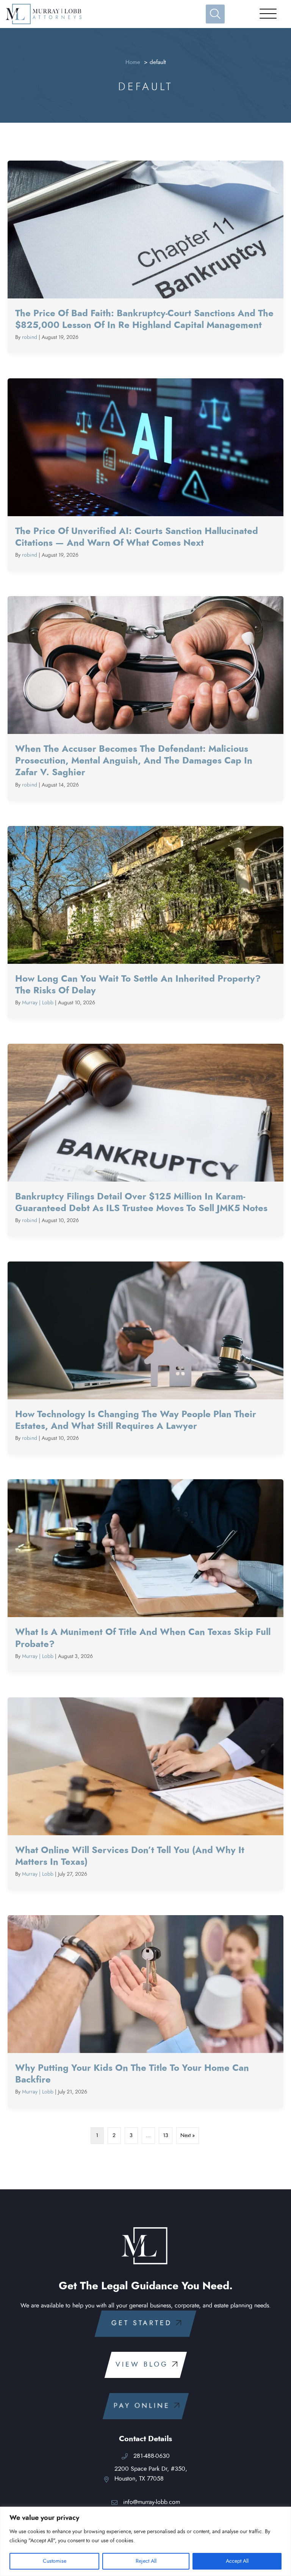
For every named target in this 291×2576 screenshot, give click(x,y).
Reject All (146, 2561)
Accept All (237, 2561)
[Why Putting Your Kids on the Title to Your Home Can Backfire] (145, 2012)
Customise (55, 2561)
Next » (188, 2136)
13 (166, 2136)
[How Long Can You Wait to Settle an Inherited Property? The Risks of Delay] (145, 922)
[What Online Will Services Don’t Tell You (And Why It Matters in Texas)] (145, 1794)
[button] (145, 2324)
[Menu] (268, 14)
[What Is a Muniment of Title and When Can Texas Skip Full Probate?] (145, 1576)
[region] (145, 2541)
